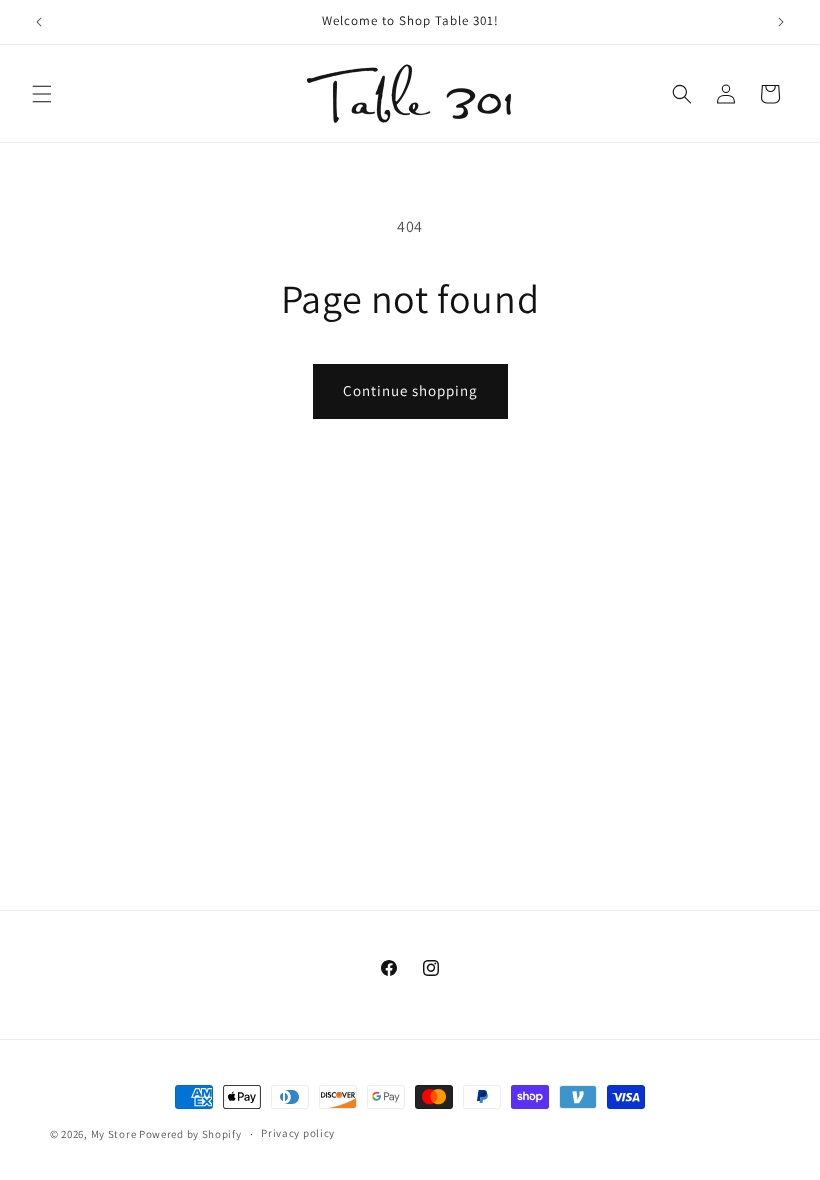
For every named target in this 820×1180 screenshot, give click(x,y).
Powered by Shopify (190, 1134)
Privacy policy (298, 1133)
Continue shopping (410, 390)
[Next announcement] (781, 22)
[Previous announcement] (39, 22)
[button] (42, 94)
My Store (114, 1134)
